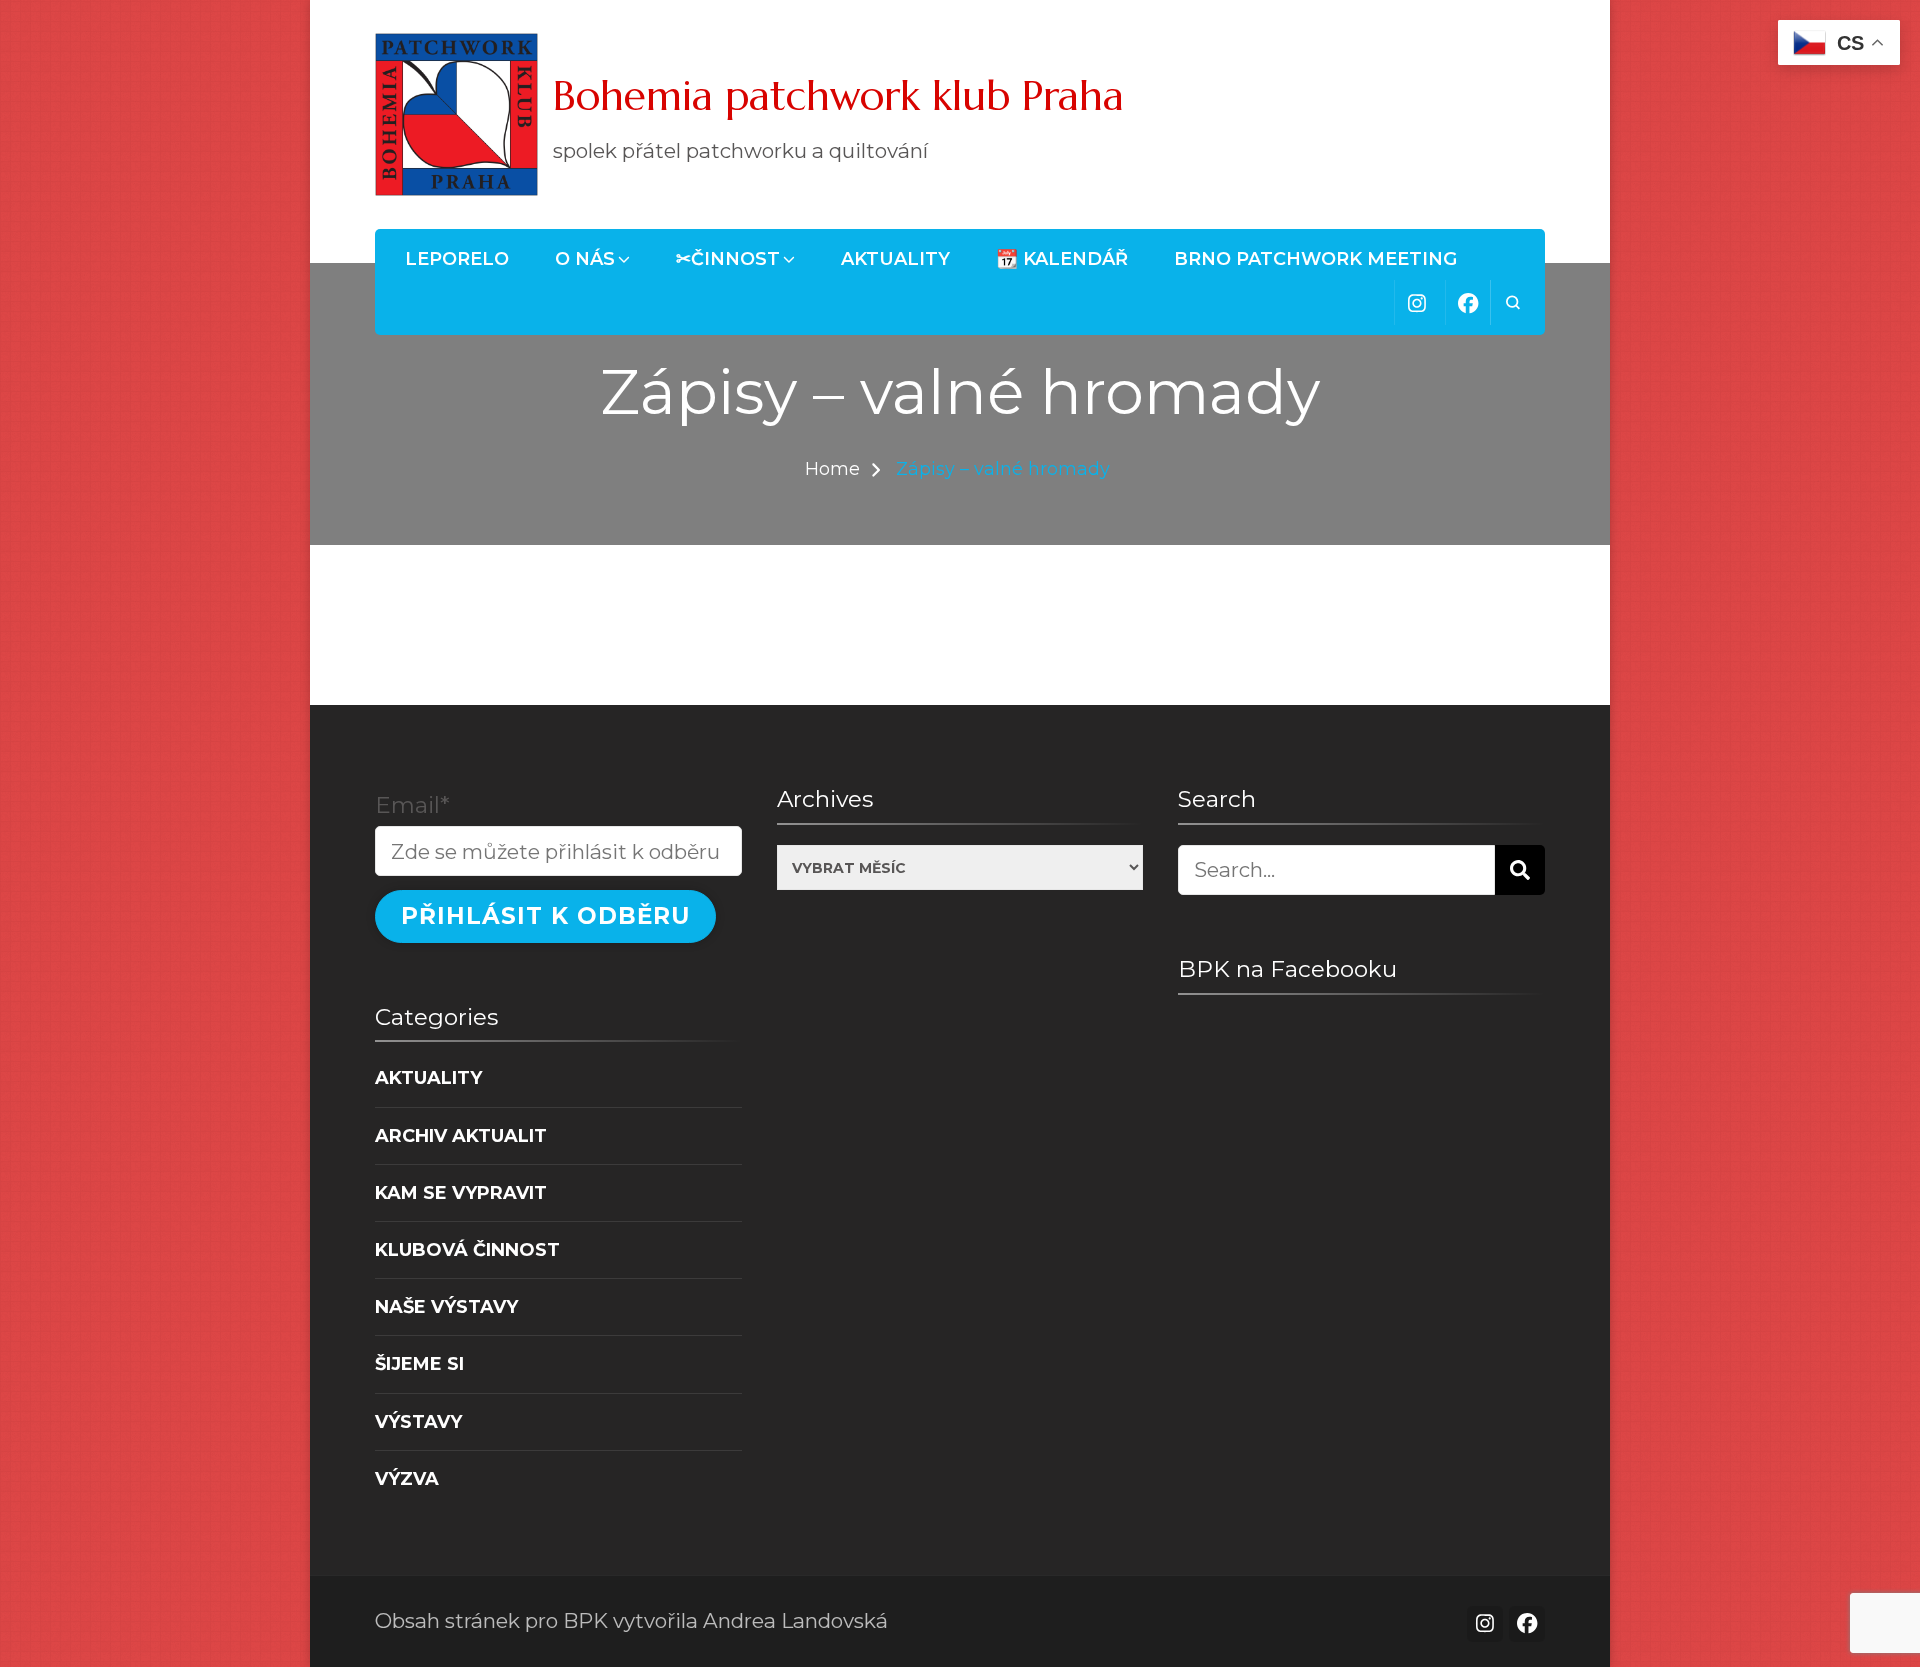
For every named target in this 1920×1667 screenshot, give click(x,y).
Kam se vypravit (461, 1192)
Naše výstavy (446, 1306)
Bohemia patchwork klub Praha (838, 95)
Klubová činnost (467, 1249)
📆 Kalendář (1062, 258)
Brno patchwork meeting (1315, 258)
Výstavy (418, 1421)
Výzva (407, 1478)
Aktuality (895, 258)
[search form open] (1512, 302)
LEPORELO (457, 258)
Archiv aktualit (461, 1135)
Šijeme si (419, 1363)
